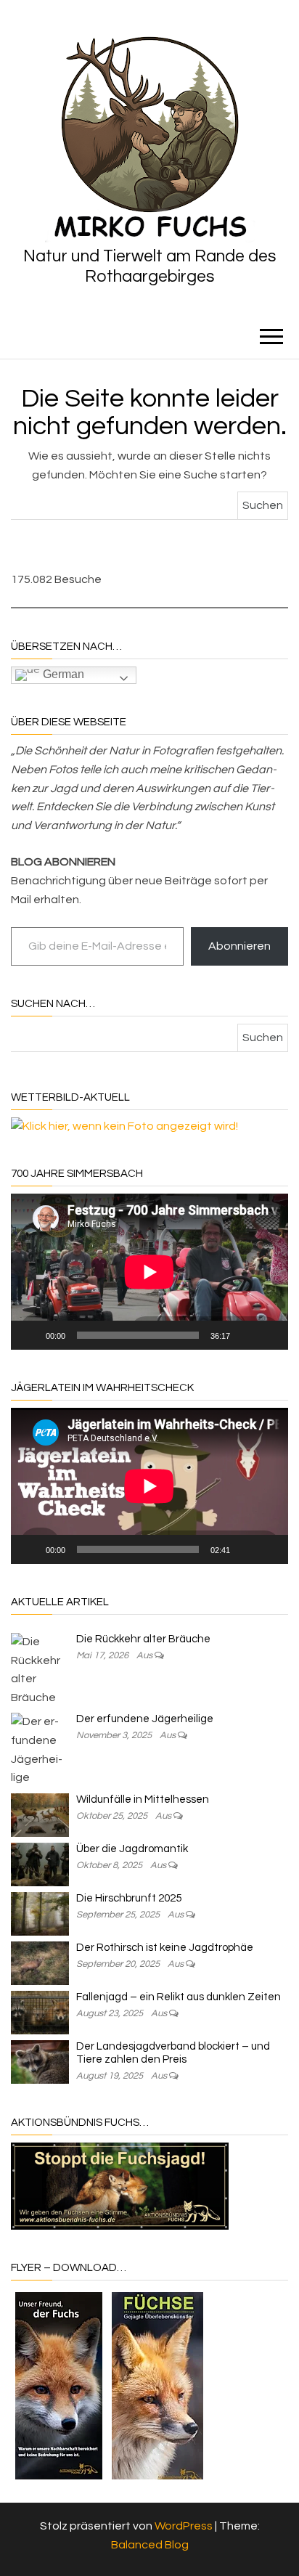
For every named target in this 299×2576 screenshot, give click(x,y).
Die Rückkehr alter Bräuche (143, 1639)
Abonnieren (239, 946)
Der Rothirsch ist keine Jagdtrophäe (165, 1948)
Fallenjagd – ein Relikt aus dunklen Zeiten (179, 1997)
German (62, 675)
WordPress (184, 2526)
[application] (149, 1272)
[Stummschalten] (246, 1335)
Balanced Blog (150, 2545)
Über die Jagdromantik (132, 1849)
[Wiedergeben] (30, 1335)
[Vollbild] (269, 1335)
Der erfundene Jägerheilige (145, 1719)
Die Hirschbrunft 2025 (129, 1898)
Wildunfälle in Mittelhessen (143, 1799)
